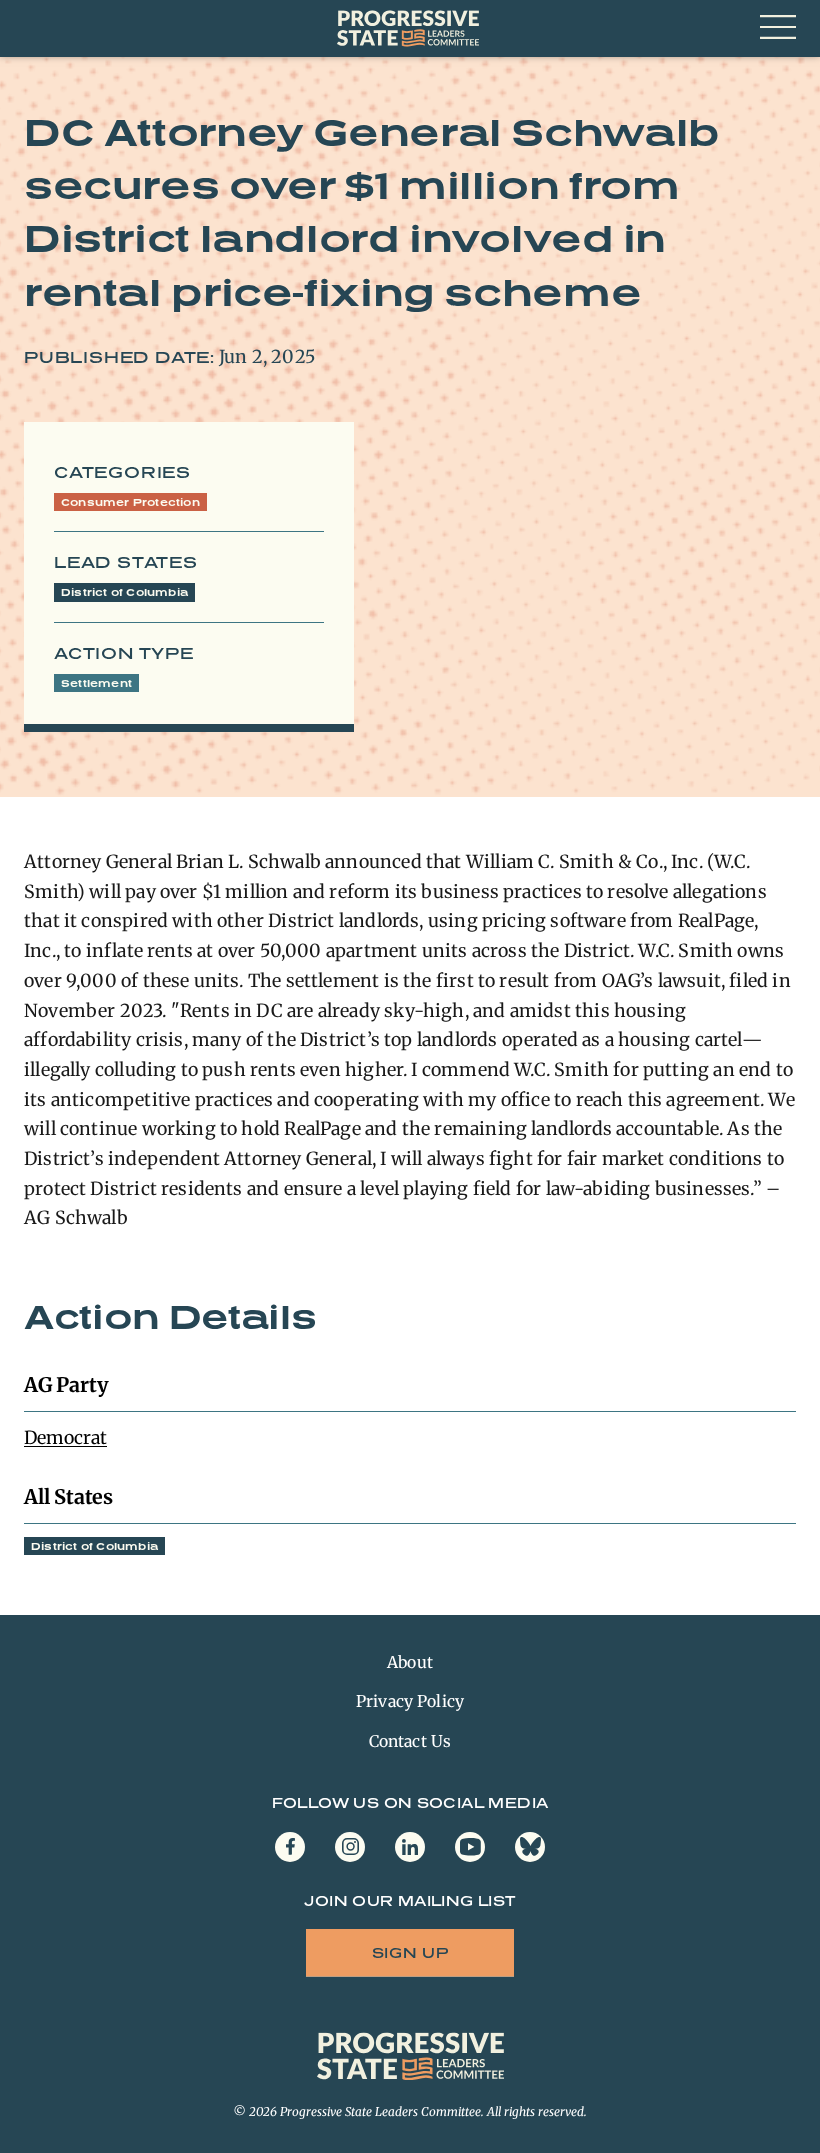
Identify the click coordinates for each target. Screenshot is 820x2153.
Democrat (65, 1437)
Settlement (96, 683)
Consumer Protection (130, 502)
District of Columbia (124, 592)
